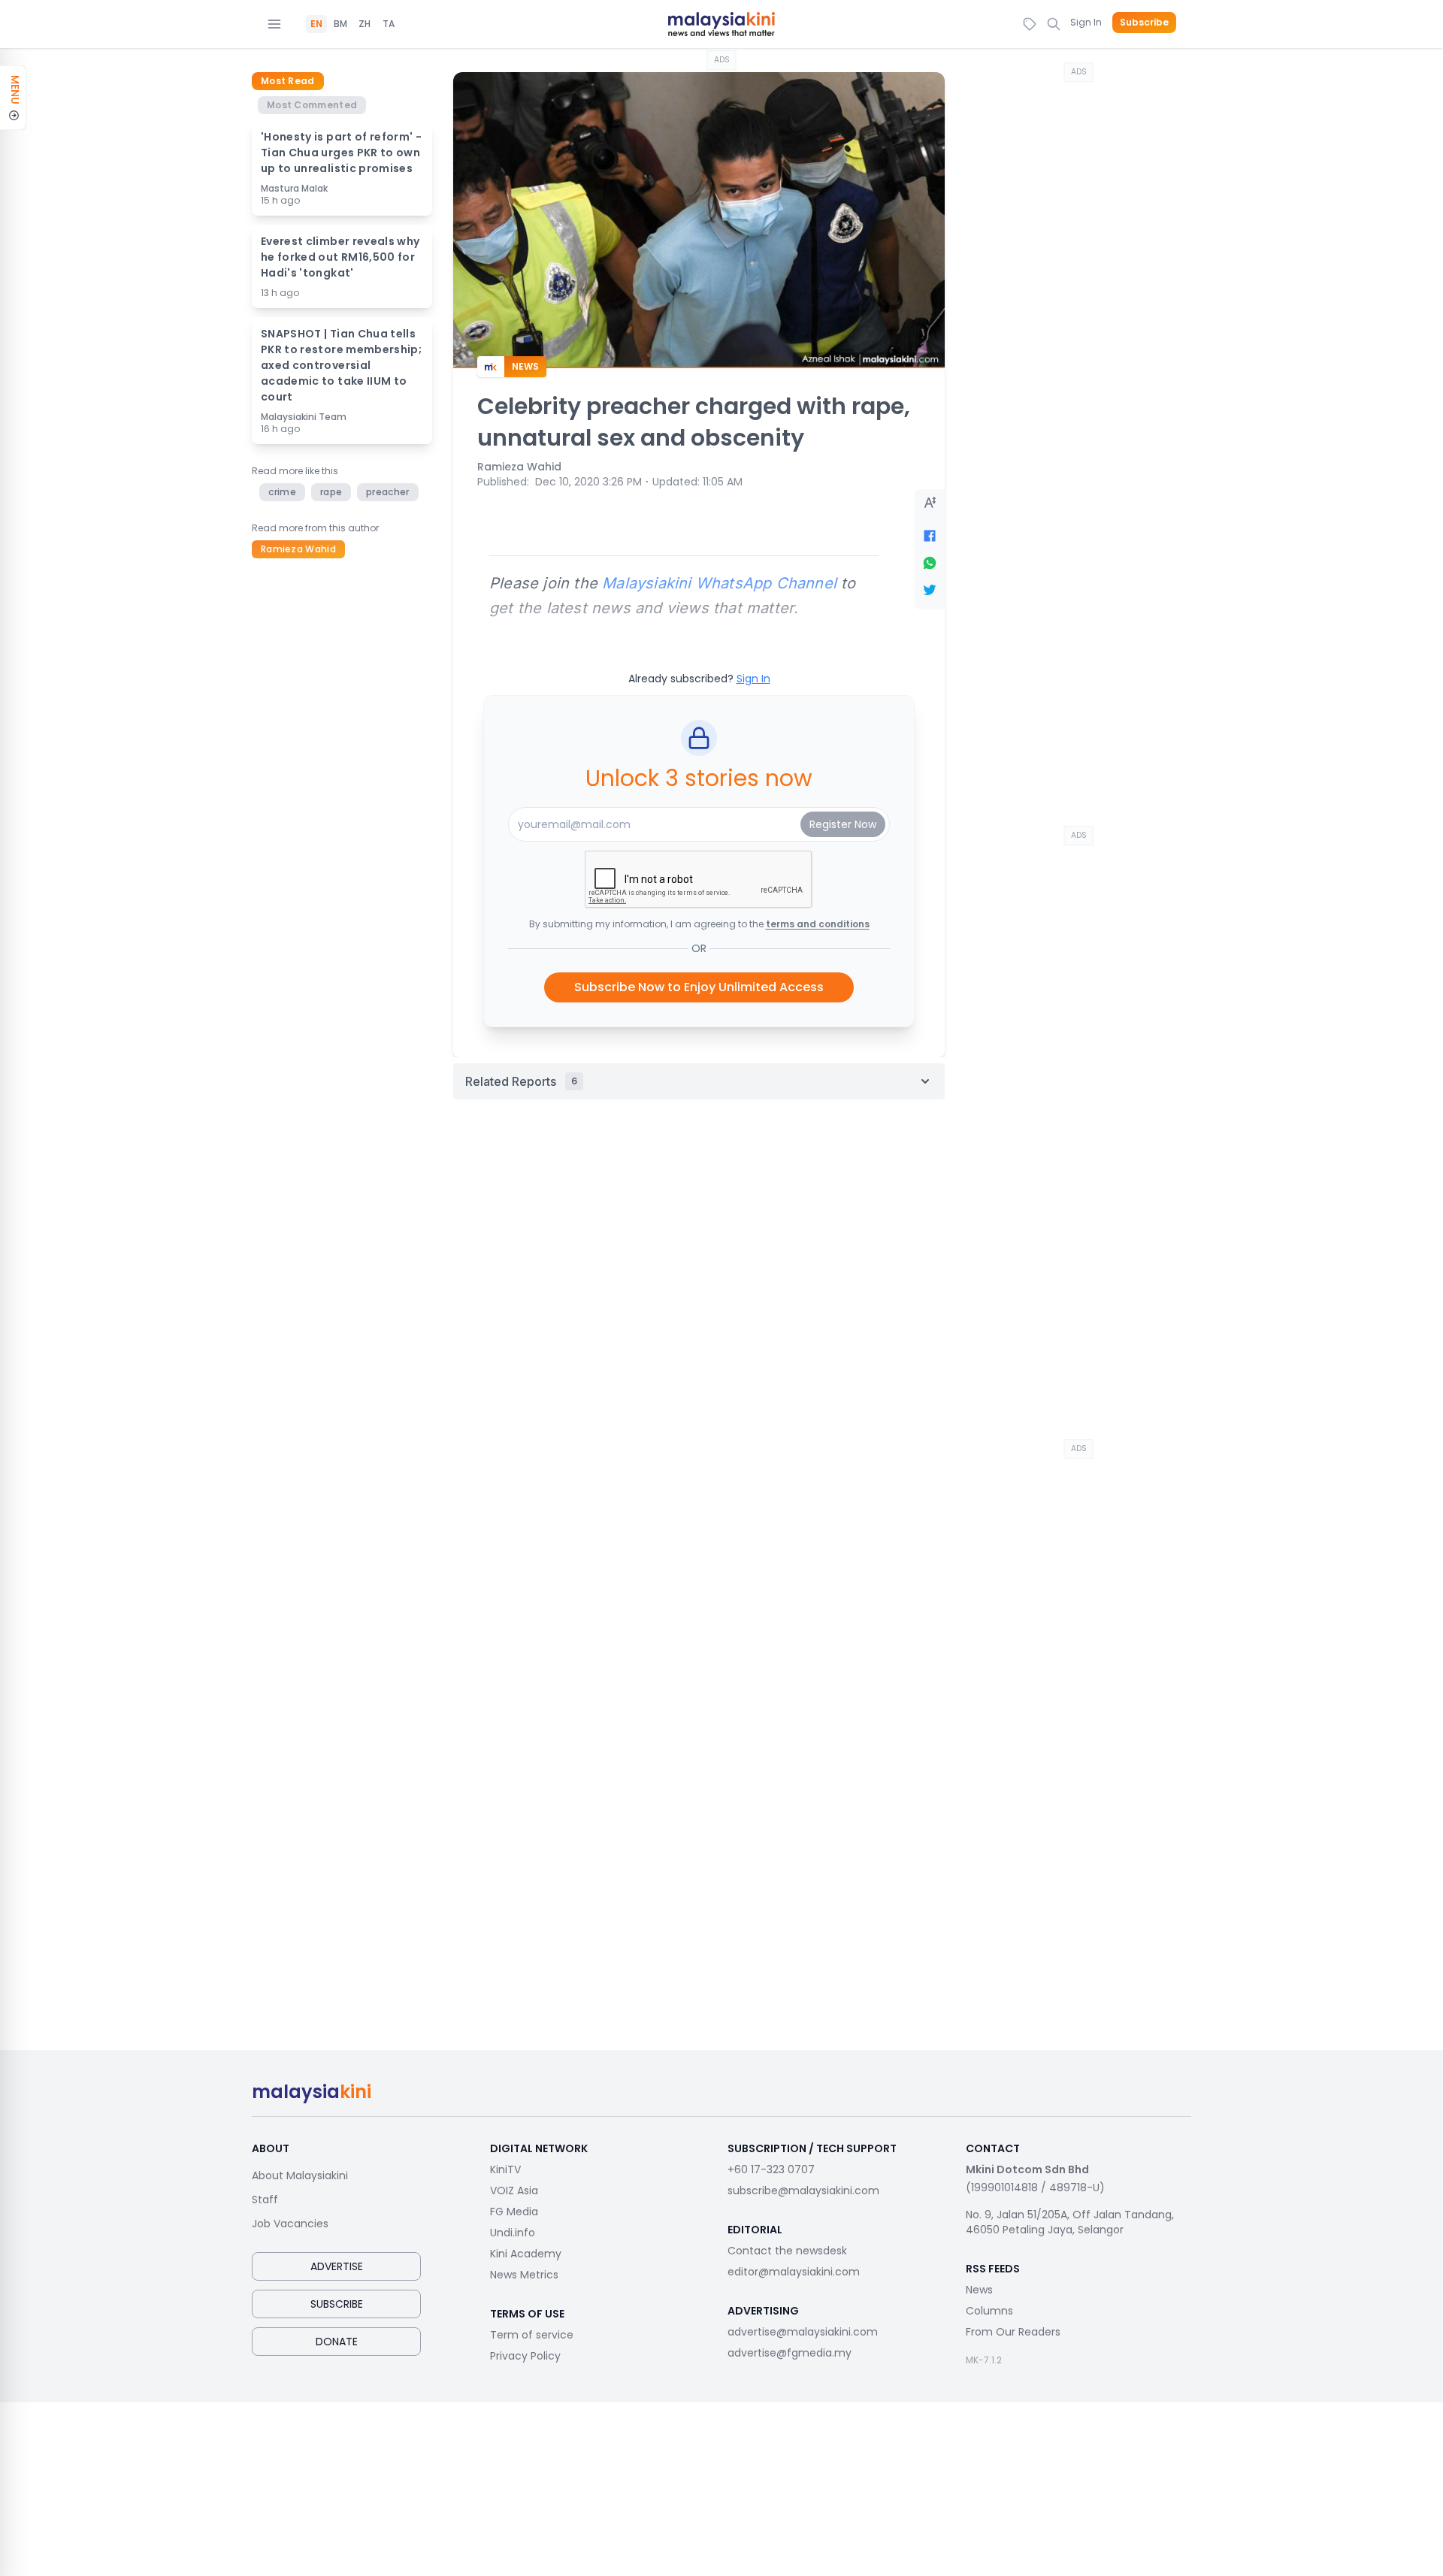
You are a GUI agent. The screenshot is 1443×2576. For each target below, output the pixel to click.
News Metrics (524, 2275)
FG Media (514, 2212)
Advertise (337, 2266)
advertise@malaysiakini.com (803, 2332)
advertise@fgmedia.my (790, 2353)
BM (340, 24)
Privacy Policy (525, 2356)
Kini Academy (526, 2254)
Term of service (532, 2335)
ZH (365, 24)
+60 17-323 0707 (771, 2169)
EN (316, 24)
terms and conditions (818, 924)
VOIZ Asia (514, 2191)
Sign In (1086, 22)
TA (389, 24)
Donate (337, 2342)
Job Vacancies (290, 2224)
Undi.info (513, 2233)
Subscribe (1144, 23)
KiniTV (505, 2169)
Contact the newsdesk (787, 2251)
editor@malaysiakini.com (794, 2272)
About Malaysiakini (300, 2175)
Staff (265, 2200)
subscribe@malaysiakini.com (803, 2191)
